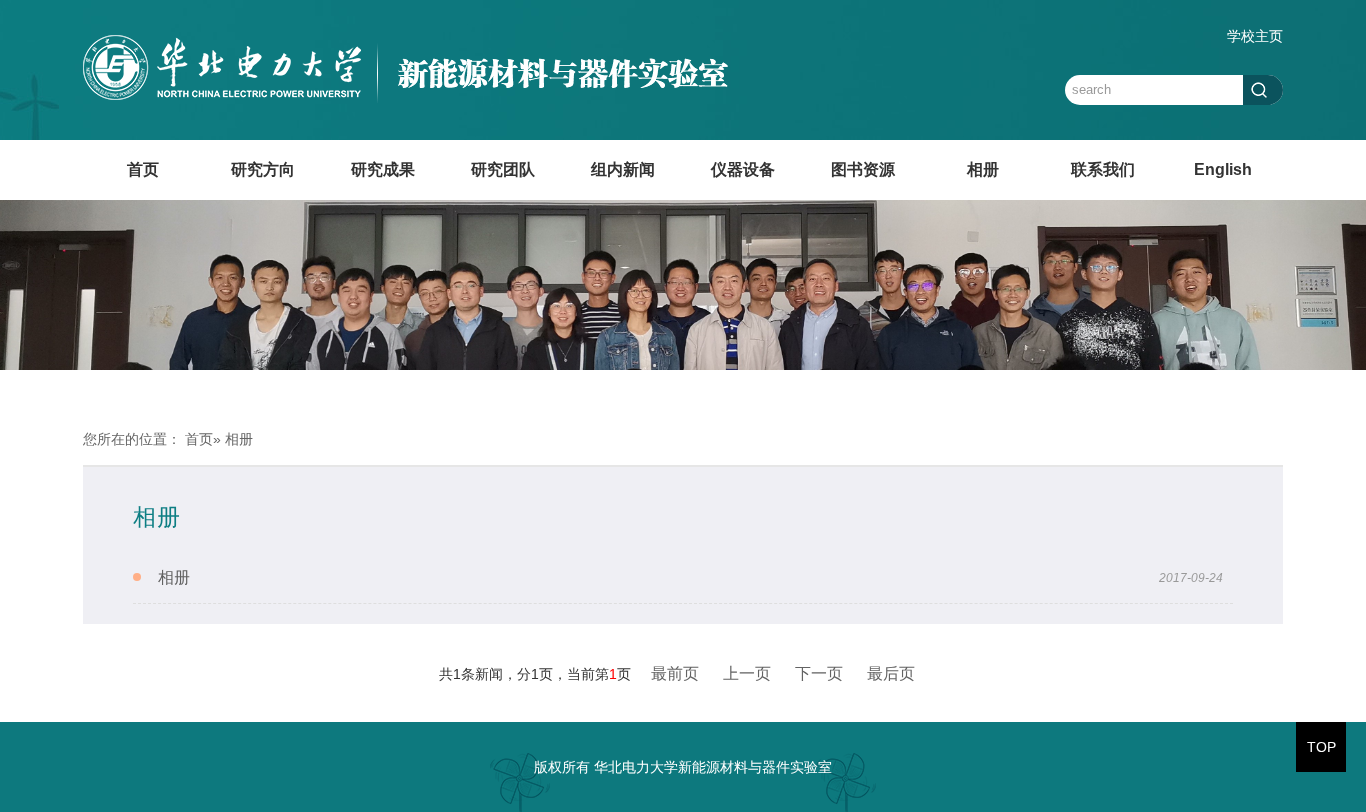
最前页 (675, 673)
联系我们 (1103, 169)
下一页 (819, 673)
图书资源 (863, 169)
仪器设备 (743, 169)
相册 (983, 169)
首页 (143, 169)
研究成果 (383, 169)
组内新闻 (623, 169)
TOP (1321, 747)
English (1223, 169)
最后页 (891, 673)
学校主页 (1255, 36)
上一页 (747, 673)
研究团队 (503, 169)
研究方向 (263, 169)
